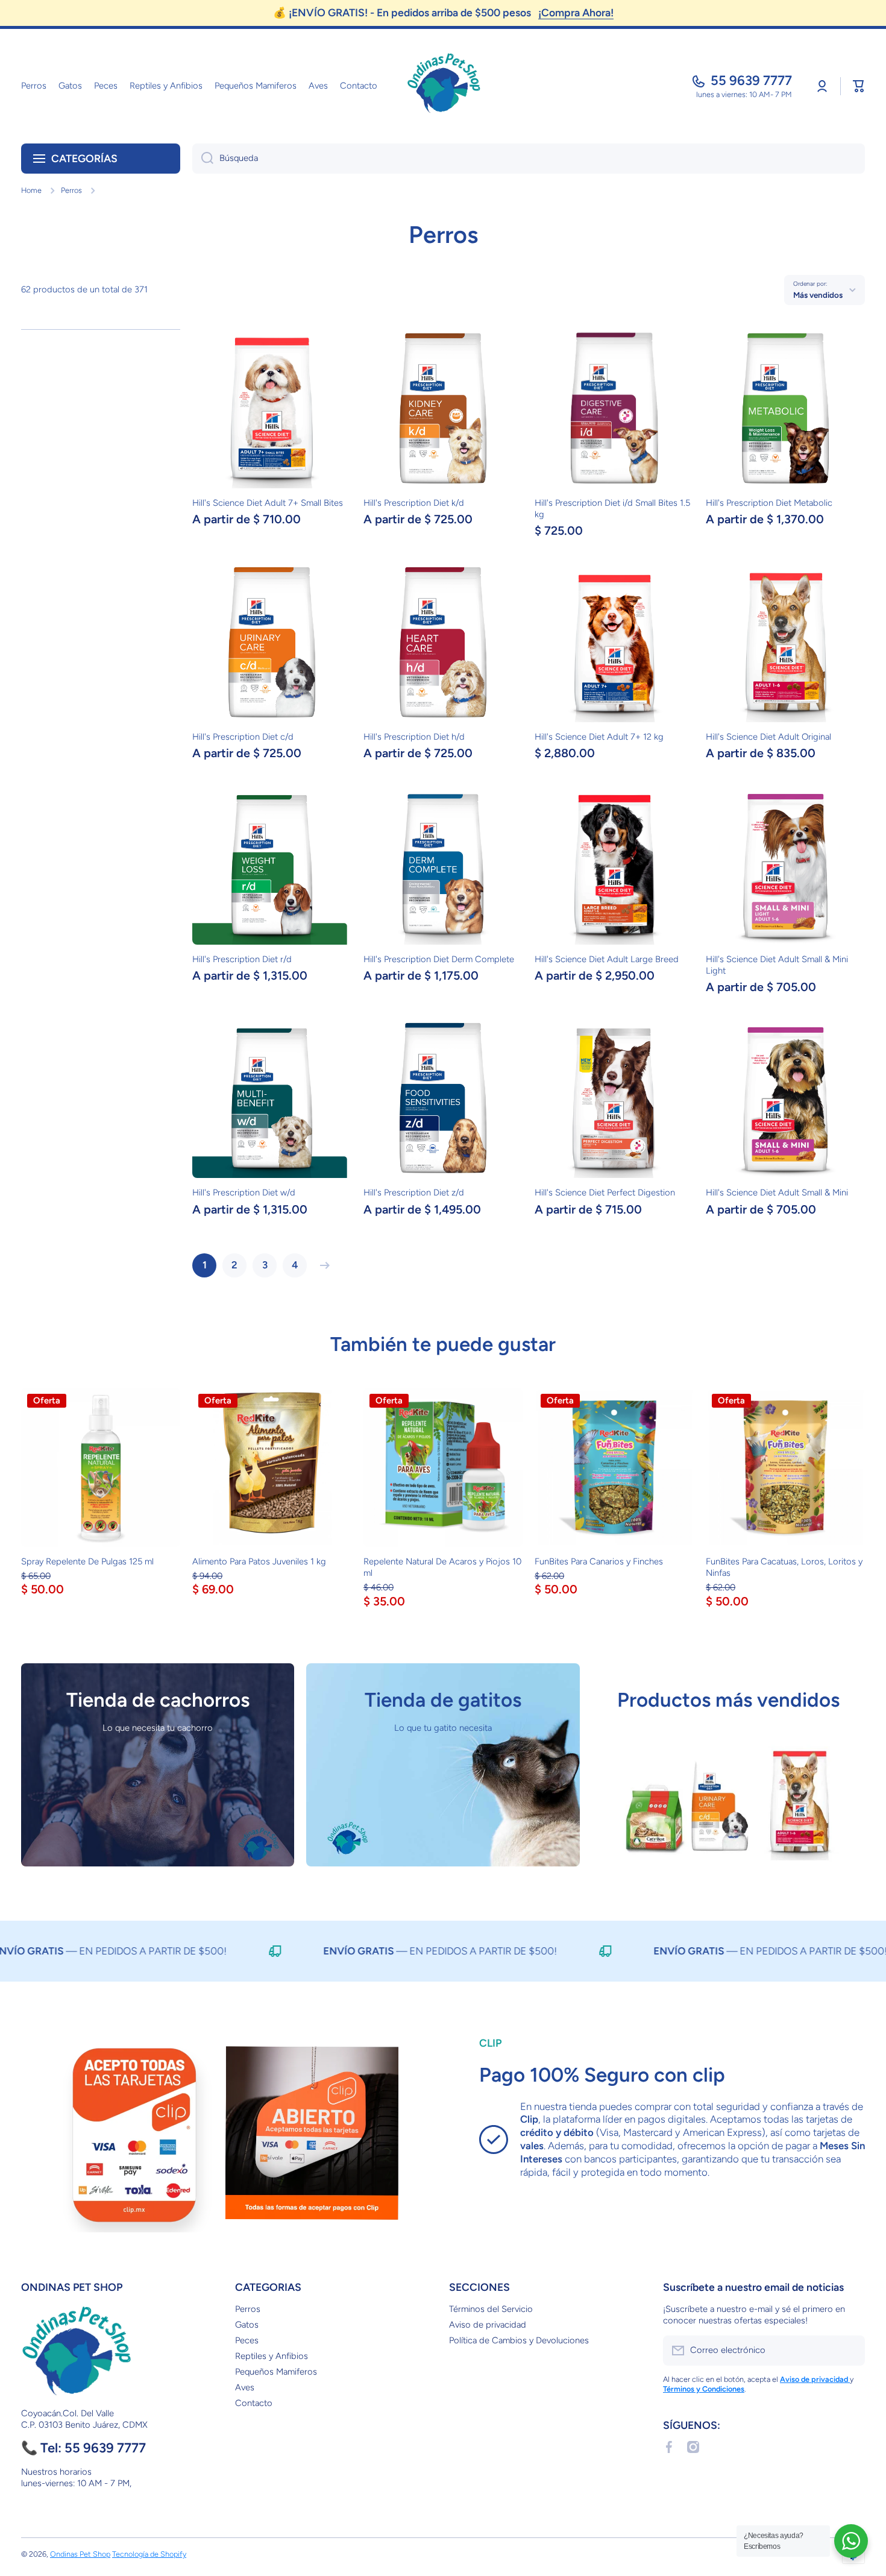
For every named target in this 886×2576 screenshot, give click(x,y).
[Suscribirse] (850, 2351)
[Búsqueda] (203, 159)
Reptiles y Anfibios (272, 2356)
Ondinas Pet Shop (80, 2554)
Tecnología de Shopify (149, 2554)
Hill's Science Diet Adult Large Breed (607, 959)
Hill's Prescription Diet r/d (242, 959)
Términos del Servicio (491, 2309)
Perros (71, 190)
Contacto (254, 2403)
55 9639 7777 (751, 80)
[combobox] (529, 159)
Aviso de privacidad (488, 2325)
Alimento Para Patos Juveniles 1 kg (259, 1561)
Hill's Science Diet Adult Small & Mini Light (777, 965)
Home (31, 190)
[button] (859, 86)
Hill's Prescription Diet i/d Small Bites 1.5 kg (612, 509)
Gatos (247, 2325)
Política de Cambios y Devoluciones (519, 2340)
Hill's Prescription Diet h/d (414, 737)
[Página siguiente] (322, 1265)
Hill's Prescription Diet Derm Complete (439, 959)
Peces (247, 2340)
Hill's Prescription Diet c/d (243, 737)
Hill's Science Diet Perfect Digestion (605, 1192)
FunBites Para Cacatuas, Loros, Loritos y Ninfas (784, 1567)
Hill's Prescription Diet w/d (244, 1192)
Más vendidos (818, 295)
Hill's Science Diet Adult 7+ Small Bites (268, 503)
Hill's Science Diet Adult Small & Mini (777, 1192)
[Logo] (443, 86)
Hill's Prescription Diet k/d (414, 503)
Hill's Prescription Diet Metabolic (769, 503)
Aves (245, 2387)
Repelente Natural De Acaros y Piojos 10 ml (442, 1567)
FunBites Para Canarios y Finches (599, 1561)
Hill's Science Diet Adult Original (768, 737)
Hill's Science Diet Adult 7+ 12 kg (599, 737)
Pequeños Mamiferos (276, 2372)
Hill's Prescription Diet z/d (414, 1192)
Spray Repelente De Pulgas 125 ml (87, 1561)
